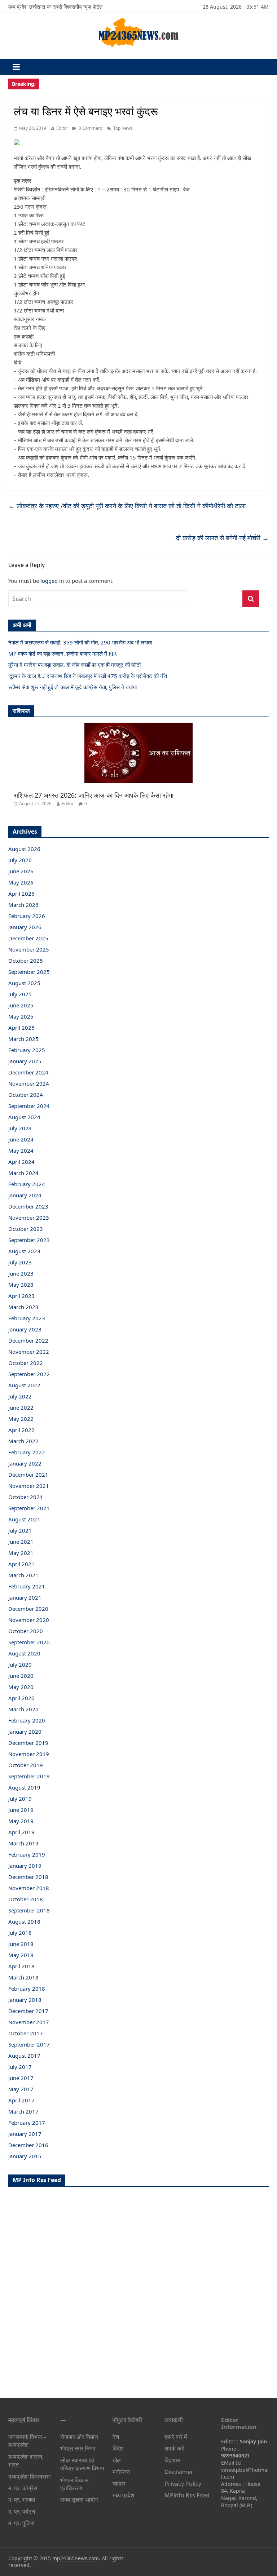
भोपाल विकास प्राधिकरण (74, 2484)
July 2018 (20, 1933)
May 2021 (21, 1553)
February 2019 (27, 1854)
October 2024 (26, 1095)
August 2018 (24, 1921)
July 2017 (20, 2067)
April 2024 (21, 1162)
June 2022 (21, 1407)
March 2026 (23, 905)
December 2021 (28, 1475)
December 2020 (28, 1609)
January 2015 (25, 2156)
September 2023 (29, 1240)
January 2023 (25, 1329)
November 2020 (29, 1620)
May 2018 (21, 1955)
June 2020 (21, 1676)
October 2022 (26, 1363)
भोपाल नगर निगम (78, 2448)
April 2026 (21, 894)
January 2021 (25, 1597)
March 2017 (23, 2111)
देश (116, 2437)
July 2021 (20, 1530)
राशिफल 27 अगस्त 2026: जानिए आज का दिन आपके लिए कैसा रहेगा (94, 795)
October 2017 (26, 2033)
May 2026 (21, 882)
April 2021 (21, 1564)
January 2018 (25, 2000)
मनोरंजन (121, 2472)
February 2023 (27, 1318)
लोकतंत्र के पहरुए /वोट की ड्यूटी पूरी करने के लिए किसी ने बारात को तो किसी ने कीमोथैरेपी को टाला (127, 506)
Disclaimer (179, 2472)
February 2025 (27, 1050)
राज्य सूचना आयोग (79, 2500)
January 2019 (25, 1866)
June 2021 (21, 1542)
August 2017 (24, 2056)
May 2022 (21, 1419)
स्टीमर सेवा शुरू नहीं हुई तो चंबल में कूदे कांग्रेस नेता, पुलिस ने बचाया (72, 687)
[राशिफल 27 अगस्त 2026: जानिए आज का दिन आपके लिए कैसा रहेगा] (138, 726)
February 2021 (27, 1586)
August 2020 (24, 1653)
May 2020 (21, 1687)
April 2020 (21, 1698)
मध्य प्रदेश (123, 2495)
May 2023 (21, 1285)
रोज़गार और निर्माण (79, 2437)
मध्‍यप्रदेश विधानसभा (30, 2477)
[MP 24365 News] (138, 20)
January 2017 (25, 2134)
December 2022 (28, 1340)
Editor (62, 128)
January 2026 (25, 927)
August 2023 (24, 1251)
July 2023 (20, 1262)
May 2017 (21, 2089)
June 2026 (21, 871)
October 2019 (26, 1765)
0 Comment (90, 128)
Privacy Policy (183, 2484)
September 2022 (29, 1374)
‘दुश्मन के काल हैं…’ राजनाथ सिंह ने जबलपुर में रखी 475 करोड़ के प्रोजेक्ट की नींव (88, 676)
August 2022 (24, 1385)
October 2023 (26, 1229)
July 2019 (20, 1799)
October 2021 (26, 1497)
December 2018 (28, 1877)
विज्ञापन (172, 2460)
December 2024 (28, 1072)
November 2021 (29, 1486)
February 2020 (27, 1720)
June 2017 (21, 2078)
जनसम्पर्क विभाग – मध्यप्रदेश (27, 2441)
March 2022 (23, 1441)
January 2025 (25, 1061)
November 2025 (29, 949)
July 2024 (20, 1128)
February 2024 (27, 1184)
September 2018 (29, 1910)
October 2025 (26, 961)
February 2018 (27, 1988)
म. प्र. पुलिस (21, 2523)
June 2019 (21, 1810)
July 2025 (20, 994)
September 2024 (29, 1106)
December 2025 (28, 938)
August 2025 (24, 983)
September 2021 (29, 1508)
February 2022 (27, 1452)
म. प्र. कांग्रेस (23, 2488)
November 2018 (29, 1888)
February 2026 (27, 916)
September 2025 (29, 972)
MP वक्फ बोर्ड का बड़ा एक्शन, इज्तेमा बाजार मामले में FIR (62, 653)
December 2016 (28, 2145)
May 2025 (21, 1016)
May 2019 (21, 1821)
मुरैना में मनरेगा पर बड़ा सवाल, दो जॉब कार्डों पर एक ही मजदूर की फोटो (74, 665)
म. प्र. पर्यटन (22, 2511)
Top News (123, 128)
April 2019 (21, 1832)
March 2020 (23, 1709)
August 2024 (24, 1117)
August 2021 (24, 1519)
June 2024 (21, 1139)
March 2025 (23, 1039)
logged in (52, 581)
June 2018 (21, 1944)
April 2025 (21, 1028)
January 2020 (25, 1732)
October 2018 (26, 1899)
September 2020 (29, 1642)
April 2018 (21, 1966)
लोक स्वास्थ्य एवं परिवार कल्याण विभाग (82, 2464)
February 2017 (27, 2123)
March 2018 (23, 1977)
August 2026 (24, 849)
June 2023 (21, 1273)
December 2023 (28, 1206)
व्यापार (119, 2484)
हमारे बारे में (176, 2437)
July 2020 (20, 1664)
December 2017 (28, 2011)
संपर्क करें (174, 2448)
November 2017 (29, 2022)
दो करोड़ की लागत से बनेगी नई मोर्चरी (222, 538)
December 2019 (28, 1743)
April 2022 (21, 1430)
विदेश (118, 2448)
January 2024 (25, 1195)
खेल (117, 2460)
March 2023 (23, 1307)
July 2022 (20, 1396)
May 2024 (21, 1150)
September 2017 (29, 2044)
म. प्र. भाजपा (22, 2500)
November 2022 (29, 1352)
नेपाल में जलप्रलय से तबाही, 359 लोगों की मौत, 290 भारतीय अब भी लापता (80, 642)
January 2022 (25, 1463)
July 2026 (20, 860)
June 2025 (21, 1005)
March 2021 (23, 1575)
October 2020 (26, 1631)
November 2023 (29, 1218)
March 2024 (23, 1173)
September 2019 (29, 1776)
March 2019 (23, 1843)
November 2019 (29, 1754)
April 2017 (21, 2100)
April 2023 (21, 1296)
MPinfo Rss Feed (187, 2495)
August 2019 (24, 1787)
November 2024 (29, 1083)
